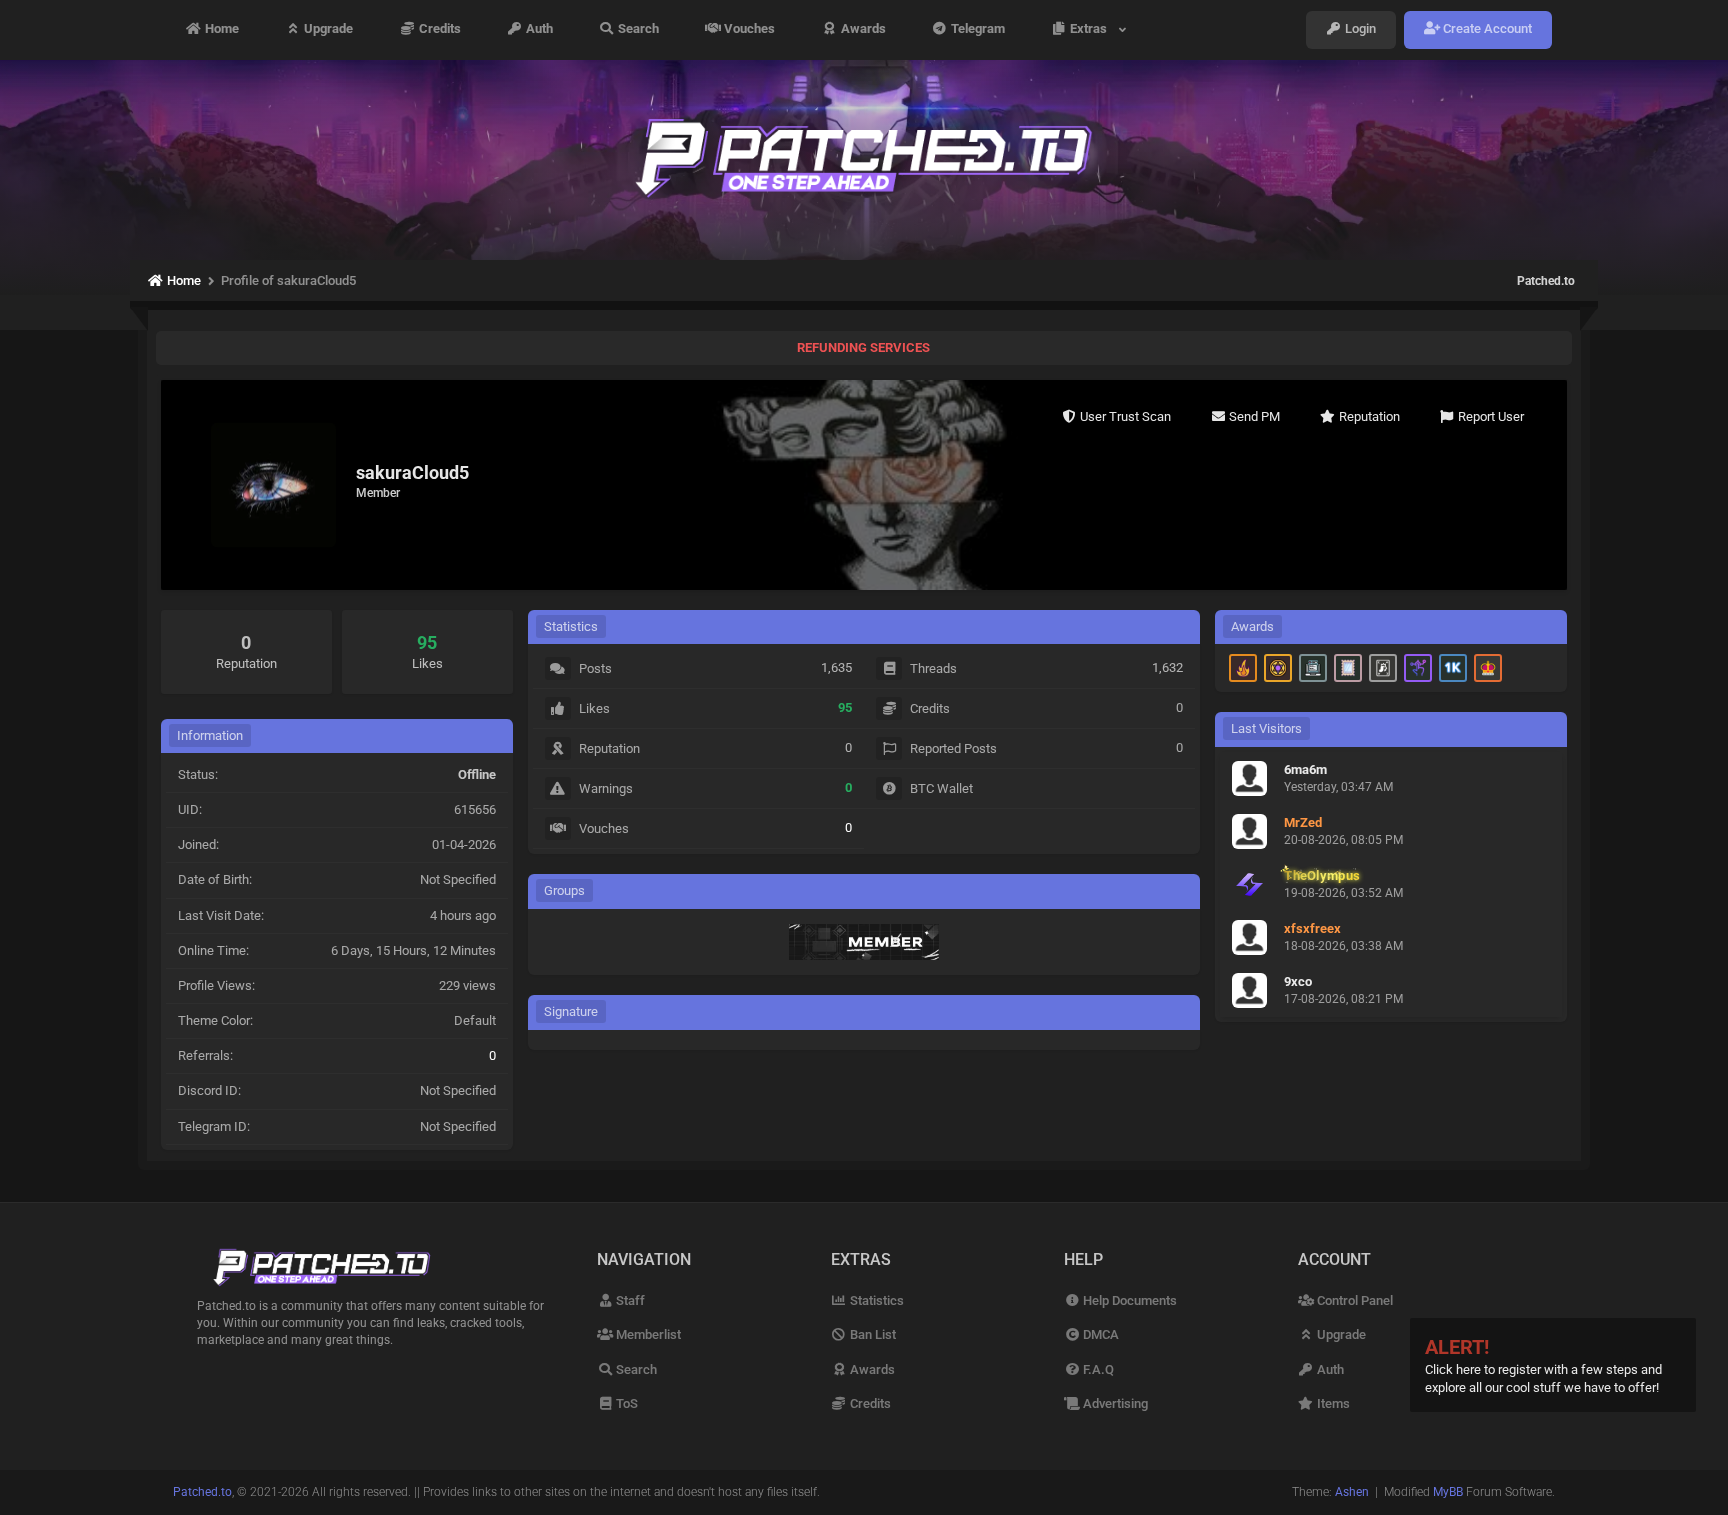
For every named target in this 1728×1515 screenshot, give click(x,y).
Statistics (875, 1300)
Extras (1091, 29)
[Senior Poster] (1418, 668)
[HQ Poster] (1453, 668)
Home (220, 29)
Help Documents (1128, 1300)
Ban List (871, 1334)
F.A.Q (1097, 1369)
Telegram (976, 29)
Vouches (748, 29)
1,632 (1167, 667)
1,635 (836, 667)
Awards (862, 29)
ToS (625, 1403)
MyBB (1448, 1492)
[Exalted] (1488, 668)
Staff (629, 1300)
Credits (438, 29)
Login (1359, 29)
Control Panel (1353, 1300)
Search (637, 29)
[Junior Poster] (1348, 668)
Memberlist (647, 1334)
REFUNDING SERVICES (863, 347)
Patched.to (1546, 281)
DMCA (1099, 1334)
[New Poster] (1313, 668)
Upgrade (327, 29)
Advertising (1114, 1403)
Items (1332, 1403)
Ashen (1352, 1492)
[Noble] (1243, 668)
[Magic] (1278, 668)
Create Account (1486, 29)
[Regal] (1383, 668)
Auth (538, 29)
